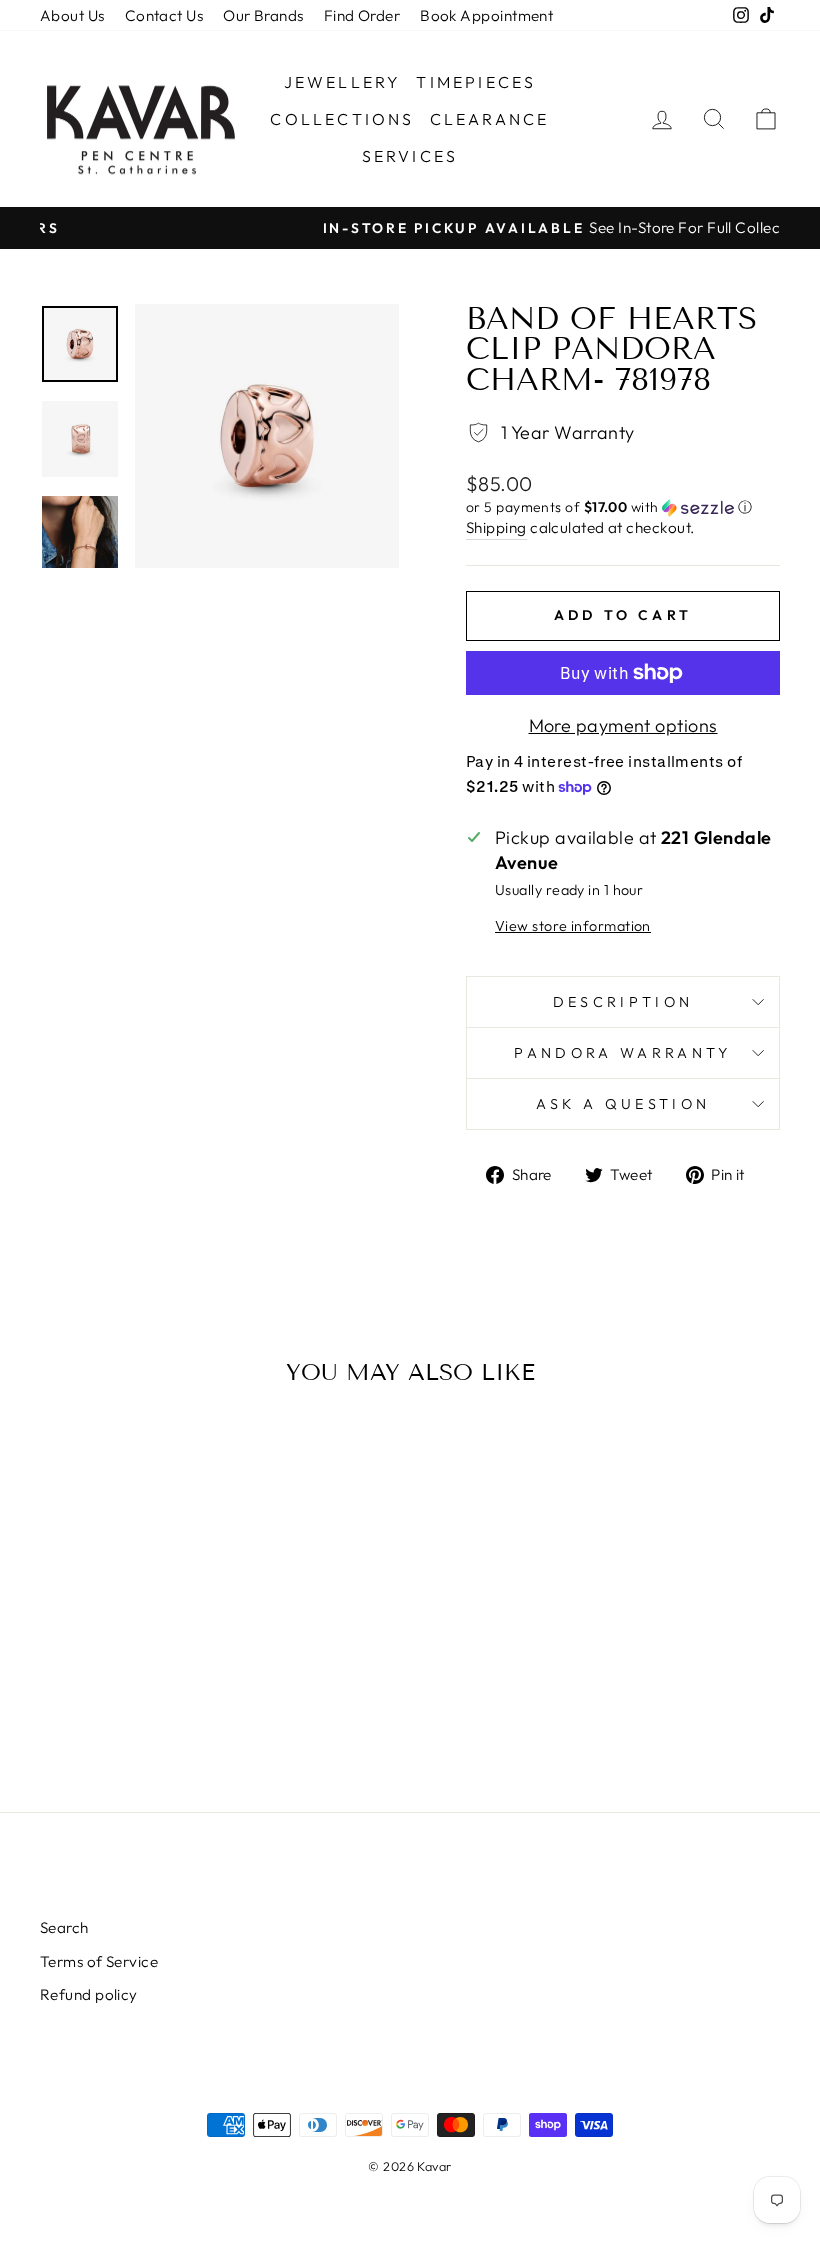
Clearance (490, 119)
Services (410, 156)
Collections (342, 119)
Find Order (362, 15)
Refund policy (89, 1994)
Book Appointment (486, 15)
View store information (573, 926)
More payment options (623, 725)
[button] (623, 507)
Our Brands (263, 15)
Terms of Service (99, 1961)
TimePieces (476, 82)
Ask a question (623, 1104)
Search (64, 1927)
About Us (72, 15)
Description (623, 1002)
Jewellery (343, 82)
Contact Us (164, 15)
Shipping (496, 527)
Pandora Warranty (622, 1053)
